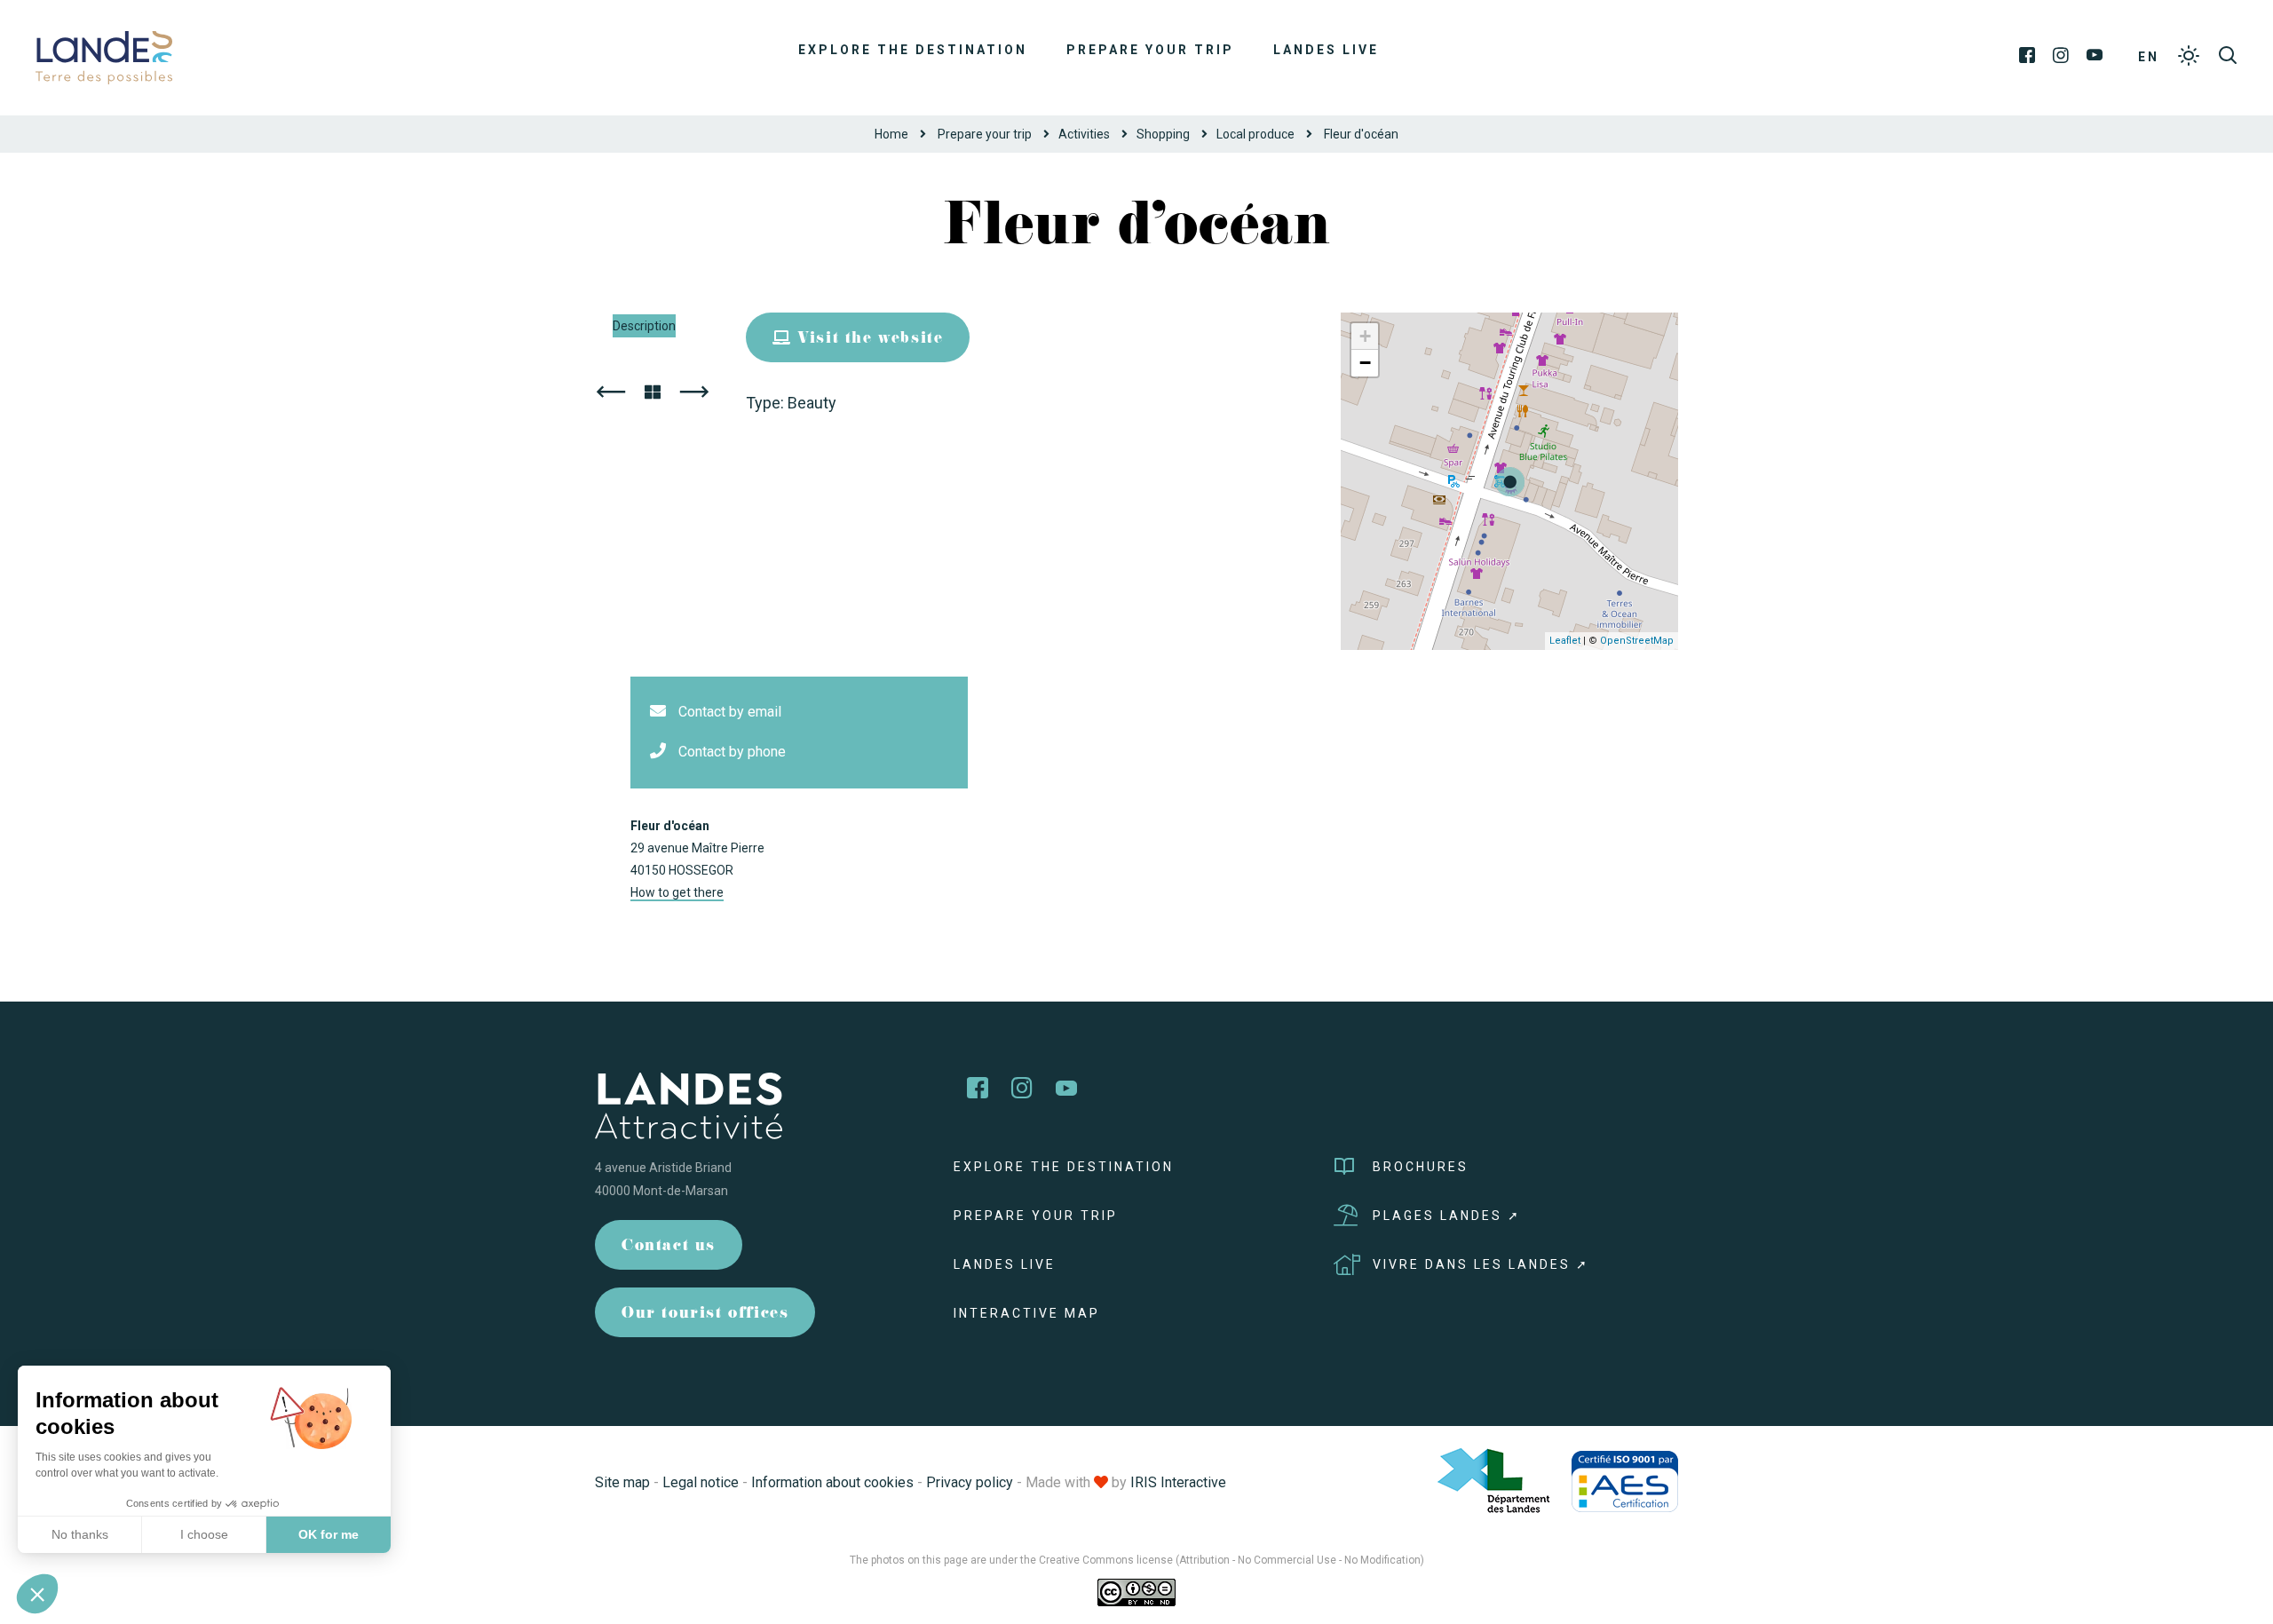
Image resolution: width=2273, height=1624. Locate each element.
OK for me (329, 1534)
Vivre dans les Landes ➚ (1481, 1264)
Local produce (1255, 134)
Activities (1084, 134)
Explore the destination (913, 50)
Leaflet (1565, 641)
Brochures (1421, 1167)
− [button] (1365, 363)
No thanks (80, 1534)
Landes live (1326, 50)
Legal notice (701, 1482)
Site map (622, 1482)
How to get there (677, 892)
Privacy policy (970, 1482)
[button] (37, 1594)
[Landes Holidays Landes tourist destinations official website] (104, 56)
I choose (204, 1534)
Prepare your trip (1150, 50)
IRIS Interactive (1178, 1482)
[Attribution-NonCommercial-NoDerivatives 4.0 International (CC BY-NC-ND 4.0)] (1136, 1592)
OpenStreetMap (1637, 641)
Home (891, 134)
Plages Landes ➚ (1447, 1216)
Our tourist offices (705, 1315)
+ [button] (1365, 336)
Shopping (1163, 134)
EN (2149, 57)
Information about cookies (832, 1482)
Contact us (669, 1247)
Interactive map (1027, 1313)
